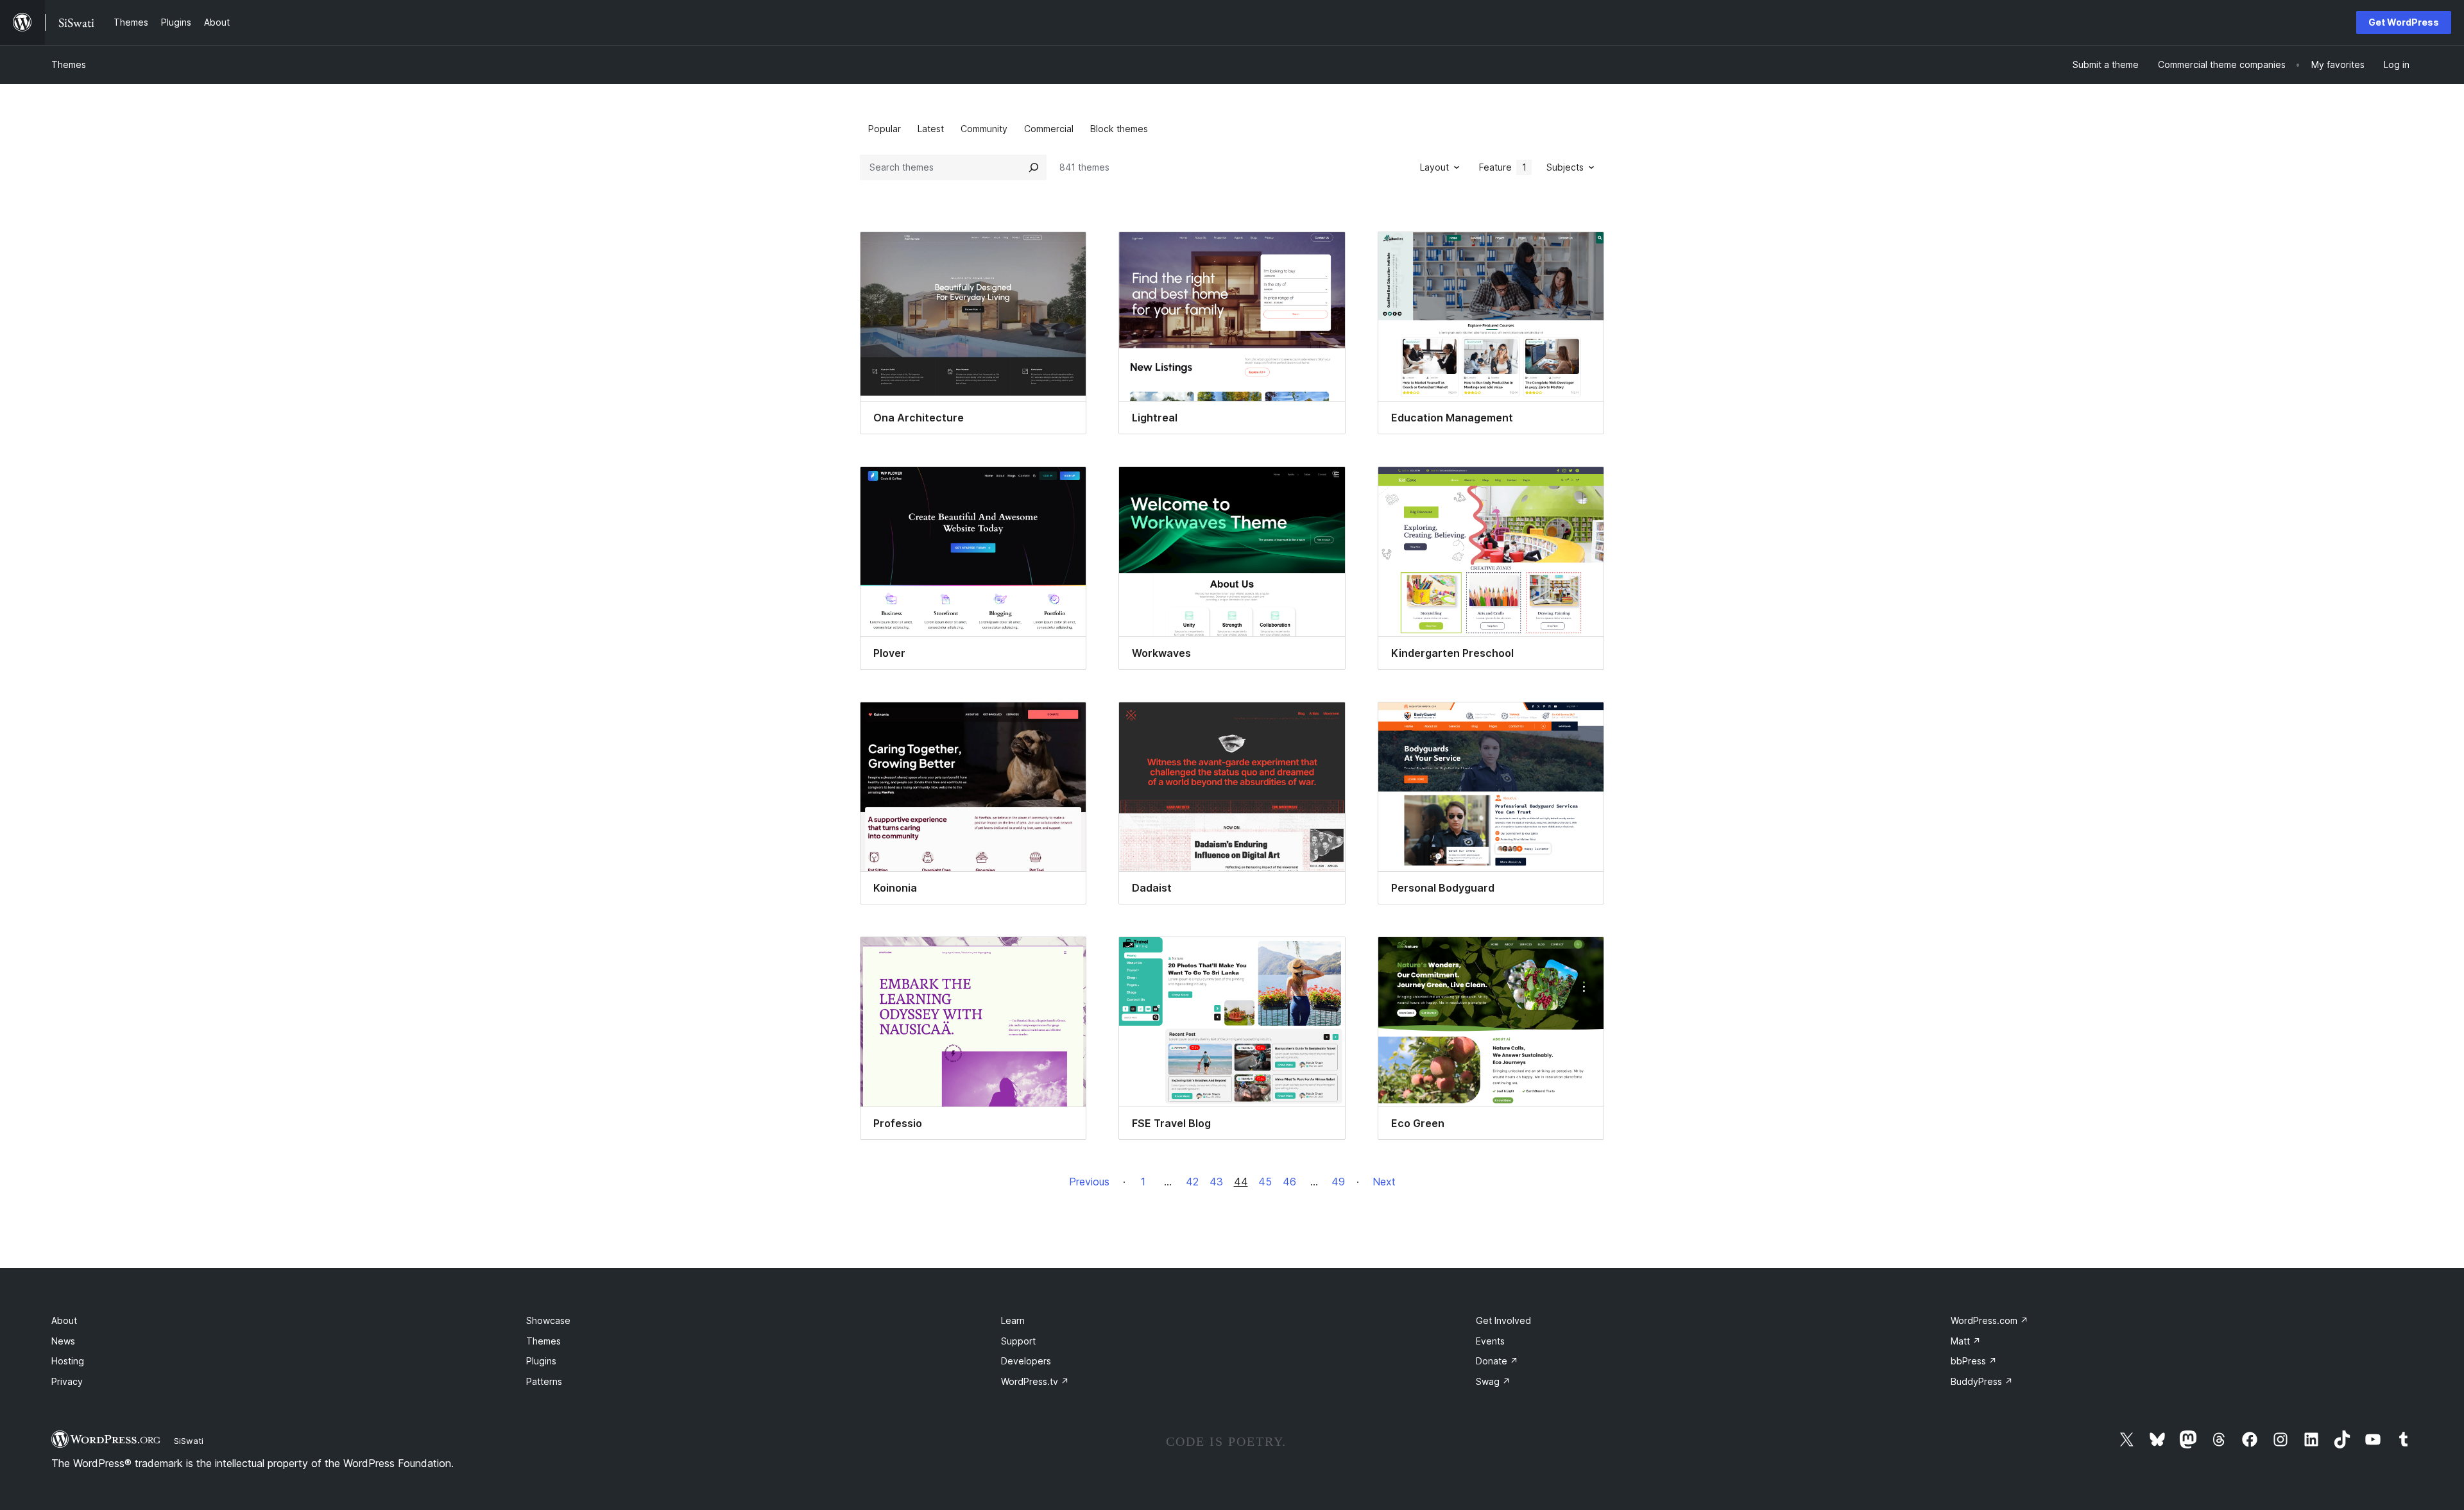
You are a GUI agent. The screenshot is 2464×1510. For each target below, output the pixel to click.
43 (1216, 1182)
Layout (1434, 167)
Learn (1013, 1320)
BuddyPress (1982, 1381)
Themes (69, 64)
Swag (1493, 1381)
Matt (1966, 1341)
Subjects (1565, 167)
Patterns (544, 1381)
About (64, 1320)
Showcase (548, 1320)
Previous (1089, 1182)
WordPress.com (1989, 1320)
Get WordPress (2404, 22)
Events (1490, 1341)
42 (1192, 1182)
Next (1384, 1182)
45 (1265, 1182)
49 (1338, 1182)
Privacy (67, 1381)
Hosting (68, 1361)
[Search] (1034, 167)
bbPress (1974, 1361)
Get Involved (1503, 1320)
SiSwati (189, 1441)
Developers (1026, 1361)
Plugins (541, 1361)
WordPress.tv (1035, 1381)
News (63, 1341)
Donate (1497, 1361)
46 (1289, 1182)
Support (1018, 1341)
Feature (1503, 167)
